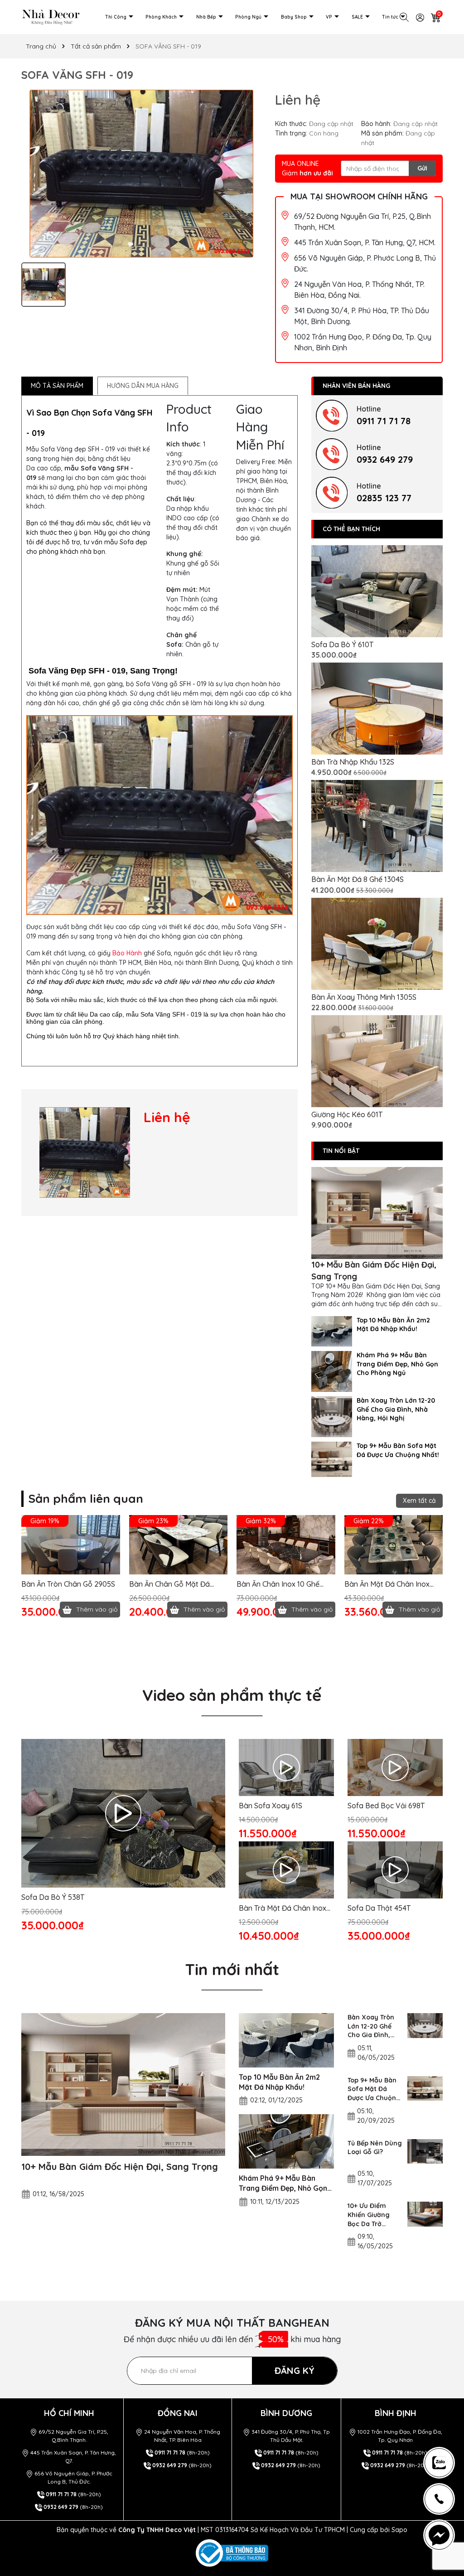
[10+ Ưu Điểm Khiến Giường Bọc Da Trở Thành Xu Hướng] (425, 2214)
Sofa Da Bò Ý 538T (53, 1897)
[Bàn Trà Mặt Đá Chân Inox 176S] (286, 1870)
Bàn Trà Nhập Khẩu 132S (353, 762)
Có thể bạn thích (351, 529)
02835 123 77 (384, 498)
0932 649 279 (385, 459)
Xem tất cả (419, 1501)
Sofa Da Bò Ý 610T (342, 644)
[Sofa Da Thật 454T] (395, 1870)
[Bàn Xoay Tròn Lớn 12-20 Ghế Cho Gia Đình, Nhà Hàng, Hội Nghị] (332, 1416)
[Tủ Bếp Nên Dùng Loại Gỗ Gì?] (425, 2152)
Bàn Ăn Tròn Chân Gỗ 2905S (68, 1584)
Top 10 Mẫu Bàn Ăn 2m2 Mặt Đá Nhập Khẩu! (393, 1325)
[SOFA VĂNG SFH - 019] (85, 1152)
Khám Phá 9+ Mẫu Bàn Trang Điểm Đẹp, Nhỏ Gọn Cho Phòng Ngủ (397, 1364)
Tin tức (391, 17)
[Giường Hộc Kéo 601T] (377, 1061)
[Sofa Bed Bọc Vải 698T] (395, 1767)
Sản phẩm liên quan (86, 1499)
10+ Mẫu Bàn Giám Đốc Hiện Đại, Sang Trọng (374, 1270)
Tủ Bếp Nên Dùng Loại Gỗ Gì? (375, 2148)
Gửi (422, 168)
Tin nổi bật (341, 1151)
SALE (358, 17)
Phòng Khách (162, 17)
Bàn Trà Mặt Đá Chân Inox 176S (283, 1908)
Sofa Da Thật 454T (379, 1908)
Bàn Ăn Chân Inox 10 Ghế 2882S (278, 1584)
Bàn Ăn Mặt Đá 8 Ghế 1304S (358, 879)
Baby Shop (295, 17)
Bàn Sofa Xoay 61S (271, 1806)
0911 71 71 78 (384, 421)
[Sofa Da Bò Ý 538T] (123, 1813)
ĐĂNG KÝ (295, 2370)
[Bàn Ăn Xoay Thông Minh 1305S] (377, 944)
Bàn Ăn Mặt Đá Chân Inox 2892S (387, 1584)
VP (330, 17)
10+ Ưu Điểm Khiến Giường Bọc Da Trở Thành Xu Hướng (374, 2215)
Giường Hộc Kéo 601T (347, 1114)
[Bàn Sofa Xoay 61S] (286, 1767)
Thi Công (116, 17)
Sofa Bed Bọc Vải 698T (386, 1806)
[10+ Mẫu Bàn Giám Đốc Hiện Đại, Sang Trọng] (377, 1213)
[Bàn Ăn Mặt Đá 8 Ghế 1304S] (377, 826)
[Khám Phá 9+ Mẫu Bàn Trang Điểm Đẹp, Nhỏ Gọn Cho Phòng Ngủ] (332, 1371)
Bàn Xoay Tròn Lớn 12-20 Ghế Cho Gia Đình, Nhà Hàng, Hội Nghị (396, 1409)
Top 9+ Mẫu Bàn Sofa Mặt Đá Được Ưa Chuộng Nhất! (398, 1450)
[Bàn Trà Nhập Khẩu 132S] (377, 709)
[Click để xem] (141, 174)
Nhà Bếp (207, 17)
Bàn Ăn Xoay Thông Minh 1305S (364, 997)
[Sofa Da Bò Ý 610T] (377, 591)
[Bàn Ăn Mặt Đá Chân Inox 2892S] (394, 1545)
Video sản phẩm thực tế (232, 1695)
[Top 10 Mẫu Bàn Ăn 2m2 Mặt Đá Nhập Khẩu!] (332, 1331)
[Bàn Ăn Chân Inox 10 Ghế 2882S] (286, 1545)
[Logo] (51, 16)
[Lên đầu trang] (443, 2420)
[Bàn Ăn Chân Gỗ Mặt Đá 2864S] (179, 1545)
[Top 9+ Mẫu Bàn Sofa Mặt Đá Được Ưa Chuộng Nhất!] (332, 1459)
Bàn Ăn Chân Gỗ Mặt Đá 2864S (169, 1584)
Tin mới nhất (232, 1969)
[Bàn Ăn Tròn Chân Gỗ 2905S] (71, 1545)
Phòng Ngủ (249, 17)
